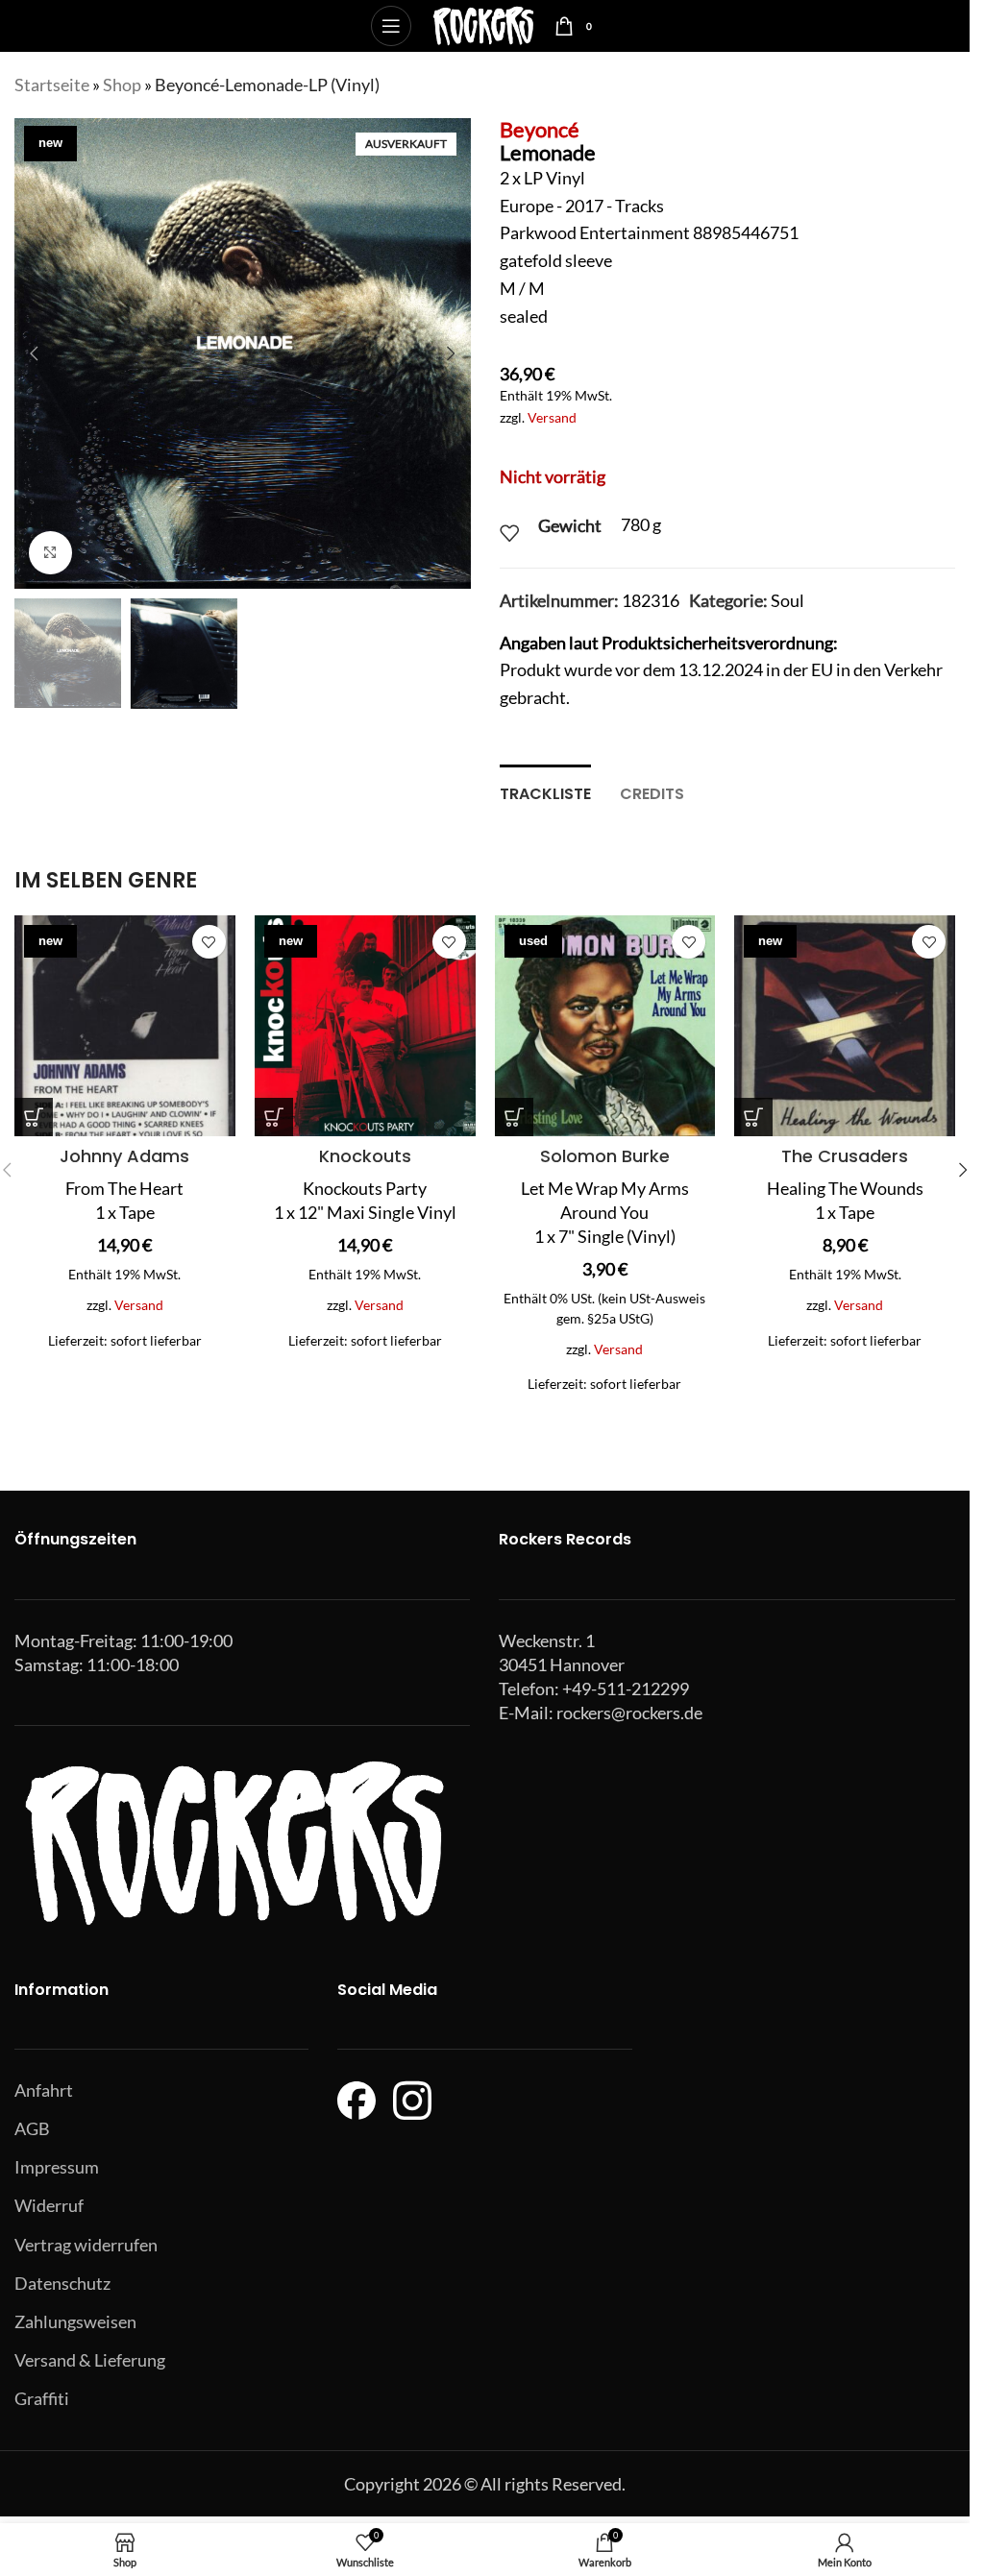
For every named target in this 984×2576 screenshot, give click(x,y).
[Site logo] (483, 24)
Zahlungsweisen (75, 2321)
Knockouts (365, 1156)
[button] (34, 353)
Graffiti (42, 2398)
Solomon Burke (605, 1156)
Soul (787, 600)
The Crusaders (845, 1156)
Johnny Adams (124, 1156)
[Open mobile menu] (391, 26)
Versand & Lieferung (90, 2360)
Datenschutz (62, 2283)
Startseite (52, 85)
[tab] (545, 791)
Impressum (57, 2167)
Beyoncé (540, 129)
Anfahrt (44, 2090)
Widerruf (49, 2205)
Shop (122, 85)
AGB (32, 2128)
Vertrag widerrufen (86, 2245)
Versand (552, 417)
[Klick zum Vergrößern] (50, 553)
